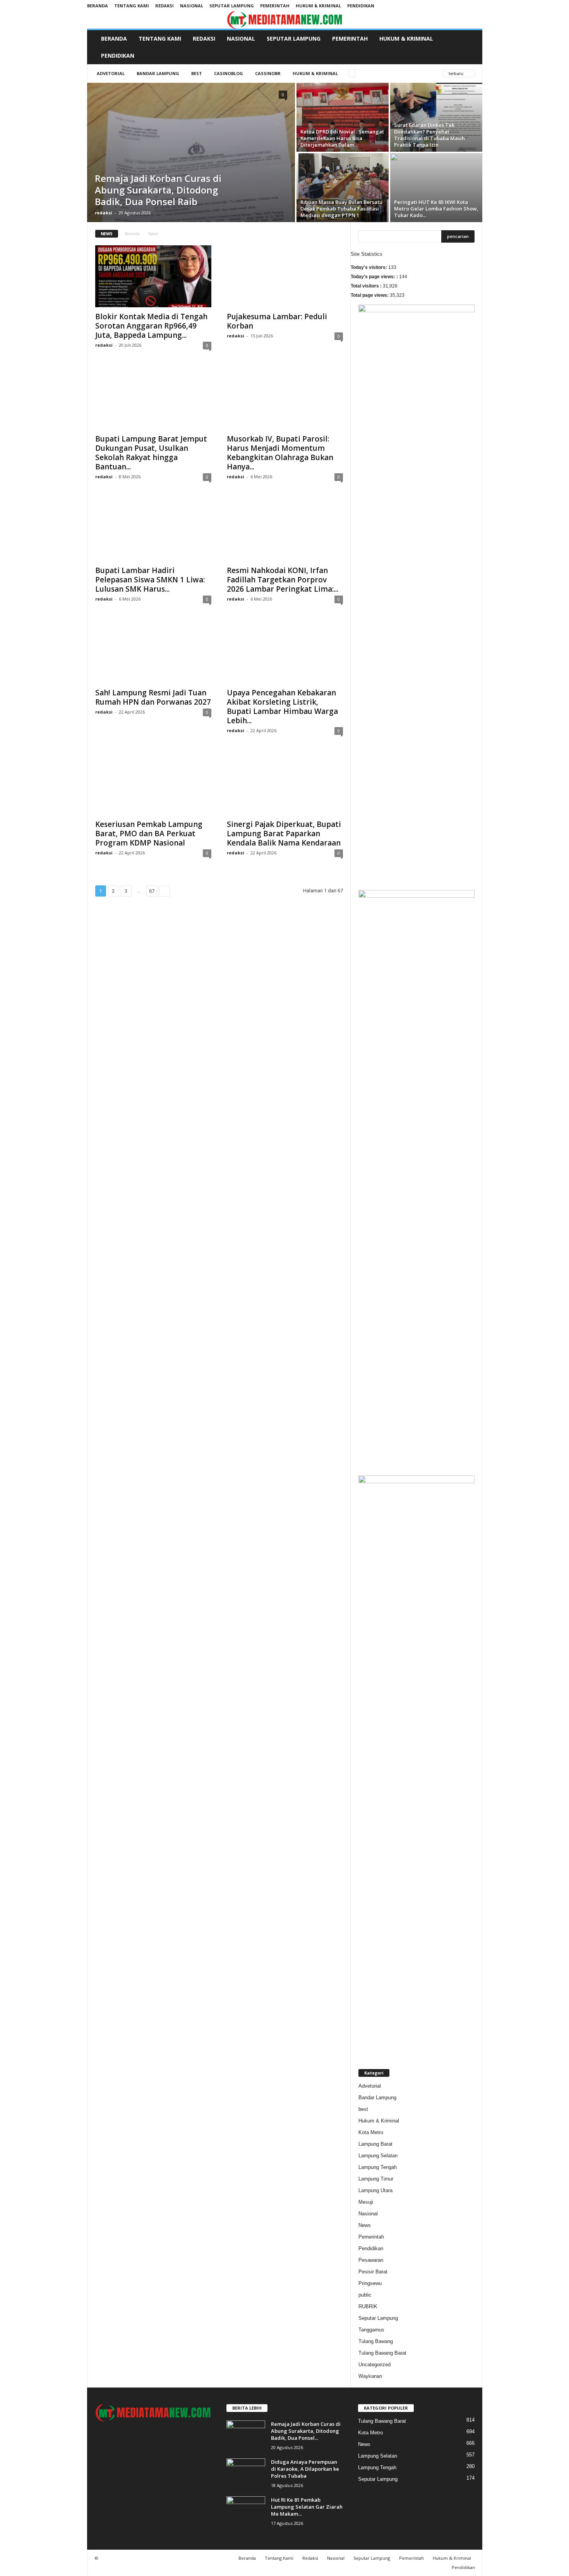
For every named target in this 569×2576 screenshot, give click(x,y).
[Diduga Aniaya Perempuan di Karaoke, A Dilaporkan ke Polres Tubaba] (246, 2473)
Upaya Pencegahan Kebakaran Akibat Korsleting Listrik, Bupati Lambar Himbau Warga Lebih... (282, 707)
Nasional (192, 6)
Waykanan (370, 2376)
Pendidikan (361, 6)
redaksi (104, 213)
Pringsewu (370, 2283)
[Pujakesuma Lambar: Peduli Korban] (285, 276)
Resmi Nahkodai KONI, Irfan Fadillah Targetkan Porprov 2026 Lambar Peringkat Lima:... (283, 580)
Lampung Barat (375, 2144)
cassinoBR (268, 73)
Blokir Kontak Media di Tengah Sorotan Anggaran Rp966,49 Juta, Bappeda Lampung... (151, 326)
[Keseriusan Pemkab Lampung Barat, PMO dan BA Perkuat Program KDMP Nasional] (153, 784)
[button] (471, 47)
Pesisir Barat (373, 2272)
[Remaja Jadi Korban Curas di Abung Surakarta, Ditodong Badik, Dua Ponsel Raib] (191, 152)
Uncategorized (374, 2365)
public (365, 2295)
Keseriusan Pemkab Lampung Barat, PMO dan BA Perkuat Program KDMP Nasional (149, 834)
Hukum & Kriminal (318, 6)
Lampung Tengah (378, 2167)
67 (152, 891)
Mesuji (366, 2202)
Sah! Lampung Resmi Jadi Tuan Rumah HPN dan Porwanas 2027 (153, 697)
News (365, 2225)
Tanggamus (371, 2330)
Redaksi (165, 6)
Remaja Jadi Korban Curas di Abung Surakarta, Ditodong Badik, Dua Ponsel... (306, 2431)
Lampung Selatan (378, 2156)
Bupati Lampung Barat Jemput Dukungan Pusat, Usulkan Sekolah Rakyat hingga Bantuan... (151, 453)
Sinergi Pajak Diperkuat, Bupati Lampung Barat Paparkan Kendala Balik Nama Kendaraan (284, 834)
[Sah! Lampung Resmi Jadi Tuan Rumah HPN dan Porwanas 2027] (153, 652)
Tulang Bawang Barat (382, 2353)
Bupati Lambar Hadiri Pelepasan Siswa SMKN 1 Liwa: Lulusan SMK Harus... (150, 580)
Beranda (98, 6)
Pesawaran (371, 2260)
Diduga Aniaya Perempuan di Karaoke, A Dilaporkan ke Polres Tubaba (305, 2469)
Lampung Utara (375, 2190)
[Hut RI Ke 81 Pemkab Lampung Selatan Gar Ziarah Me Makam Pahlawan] (246, 2511)
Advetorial (111, 73)
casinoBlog (229, 73)
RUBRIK (368, 2306)
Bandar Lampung (158, 73)
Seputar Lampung (232, 6)
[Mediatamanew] (285, 20)
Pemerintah (275, 6)
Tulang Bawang (376, 2341)
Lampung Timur (376, 2179)
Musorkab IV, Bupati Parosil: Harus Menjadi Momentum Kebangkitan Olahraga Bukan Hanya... (280, 453)
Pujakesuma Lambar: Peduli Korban (277, 321)
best (197, 73)
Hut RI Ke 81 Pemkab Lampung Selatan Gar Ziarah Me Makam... (307, 2507)
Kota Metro (371, 2132)
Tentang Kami (132, 6)
